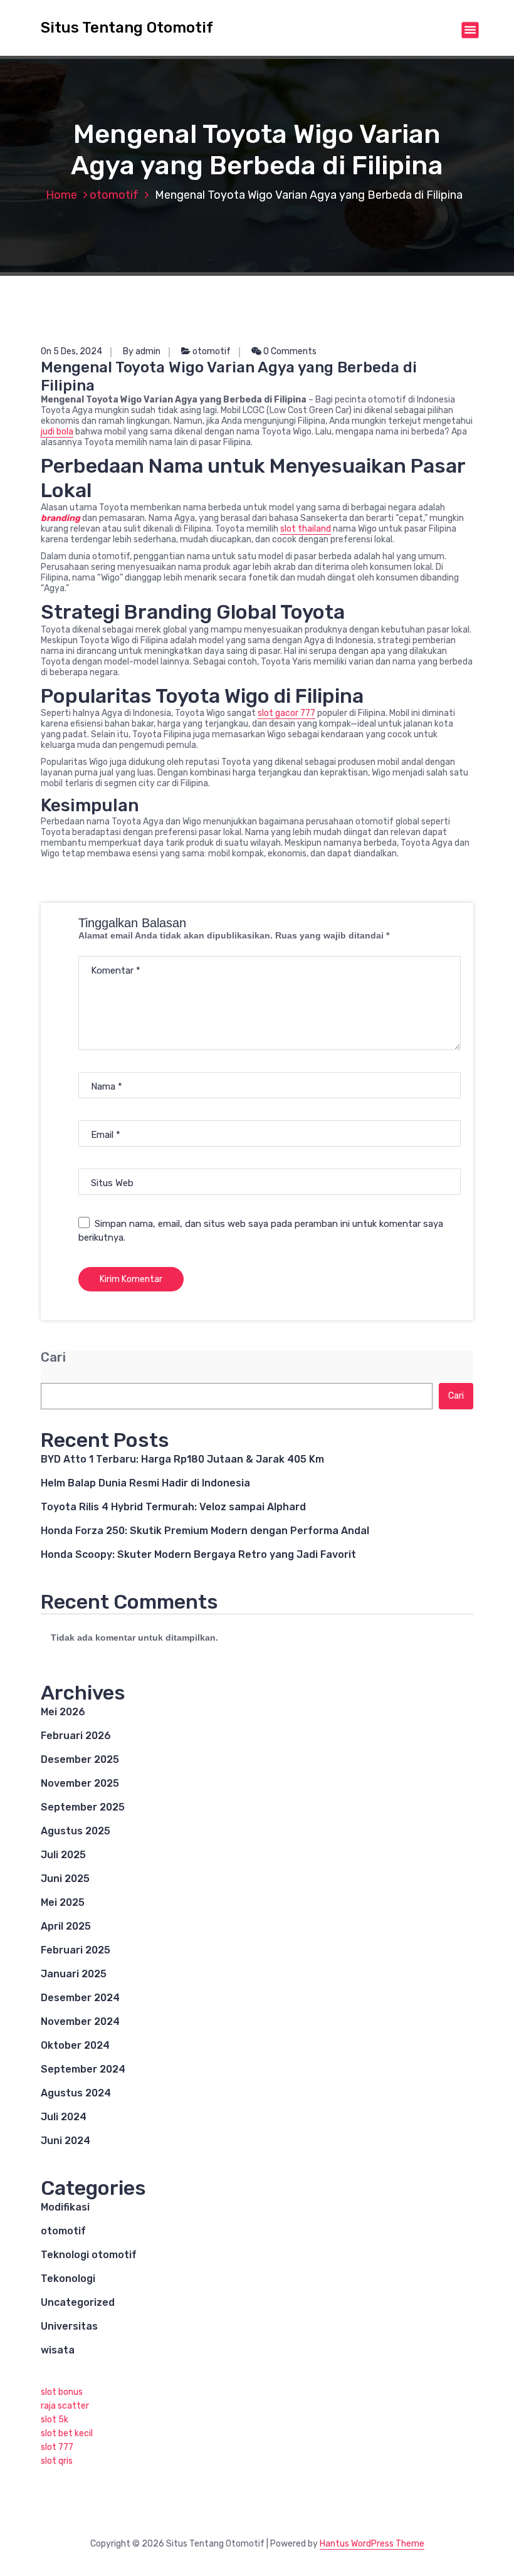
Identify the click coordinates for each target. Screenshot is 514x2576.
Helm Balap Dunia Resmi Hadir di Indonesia (145, 1483)
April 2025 (66, 1926)
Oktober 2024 (75, 2045)
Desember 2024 (80, 1998)
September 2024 (83, 2069)
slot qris (57, 2461)
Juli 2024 (64, 2117)
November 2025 (80, 1783)
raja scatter (65, 2406)
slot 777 (57, 2447)
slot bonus (62, 2392)
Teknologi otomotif (89, 2255)
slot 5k (55, 2420)
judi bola (57, 432)
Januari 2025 (74, 1974)
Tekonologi (68, 2279)
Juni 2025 (65, 1879)
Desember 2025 (80, 1759)
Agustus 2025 (76, 1831)
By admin (142, 351)
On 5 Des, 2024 (71, 351)
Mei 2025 (63, 1902)
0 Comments (289, 351)
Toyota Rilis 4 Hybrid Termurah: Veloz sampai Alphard (173, 1507)
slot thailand (306, 529)
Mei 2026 (63, 1712)
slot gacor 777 (286, 713)
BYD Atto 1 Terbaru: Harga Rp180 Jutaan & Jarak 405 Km (182, 1459)
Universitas (69, 2326)
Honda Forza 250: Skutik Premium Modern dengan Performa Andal (205, 1531)
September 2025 (83, 1807)
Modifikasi (65, 2207)
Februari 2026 (76, 1736)
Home (61, 195)
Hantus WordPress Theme (372, 2544)
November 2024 (80, 2021)
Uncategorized (78, 2302)
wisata (58, 2350)
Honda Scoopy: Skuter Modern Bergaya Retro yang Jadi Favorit (198, 1554)
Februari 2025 (76, 1950)
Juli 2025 (63, 1855)
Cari (53, 1358)
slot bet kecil (67, 2433)
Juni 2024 (66, 2141)
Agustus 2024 (76, 2093)
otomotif (114, 195)
